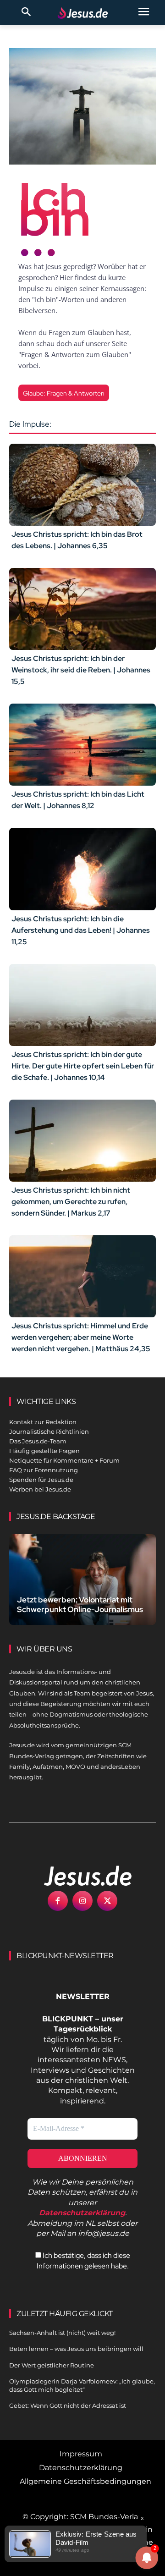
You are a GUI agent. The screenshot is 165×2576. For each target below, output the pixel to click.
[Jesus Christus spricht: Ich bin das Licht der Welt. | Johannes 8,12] (82, 745)
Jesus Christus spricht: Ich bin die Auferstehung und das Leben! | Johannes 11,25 (81, 930)
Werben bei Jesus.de (40, 1489)
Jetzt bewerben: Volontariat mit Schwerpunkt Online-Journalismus (80, 1604)
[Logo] (78, 1876)
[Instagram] (82, 1901)
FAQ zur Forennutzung (44, 1470)
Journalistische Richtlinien (49, 1431)
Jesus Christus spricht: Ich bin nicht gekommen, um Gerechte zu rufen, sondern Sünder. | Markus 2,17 (71, 1202)
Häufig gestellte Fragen (44, 1451)
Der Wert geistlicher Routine (52, 2365)
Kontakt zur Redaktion (43, 1422)
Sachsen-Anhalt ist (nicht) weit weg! (62, 2333)
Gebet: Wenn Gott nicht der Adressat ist (68, 2405)
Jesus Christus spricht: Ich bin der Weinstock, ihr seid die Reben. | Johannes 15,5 (81, 670)
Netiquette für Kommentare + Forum (64, 1460)
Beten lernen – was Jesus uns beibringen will (76, 2349)
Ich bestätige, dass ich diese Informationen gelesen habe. (83, 2260)
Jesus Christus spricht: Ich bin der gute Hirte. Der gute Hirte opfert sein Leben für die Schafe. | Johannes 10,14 (83, 1066)
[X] (107, 1901)
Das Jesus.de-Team (38, 1441)
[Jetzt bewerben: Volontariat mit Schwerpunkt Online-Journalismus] (82, 1580)
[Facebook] (58, 1901)
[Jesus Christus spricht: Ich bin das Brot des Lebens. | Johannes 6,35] (82, 485)
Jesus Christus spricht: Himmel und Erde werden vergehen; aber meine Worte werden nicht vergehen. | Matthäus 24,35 (81, 1337)
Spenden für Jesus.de (41, 1480)
